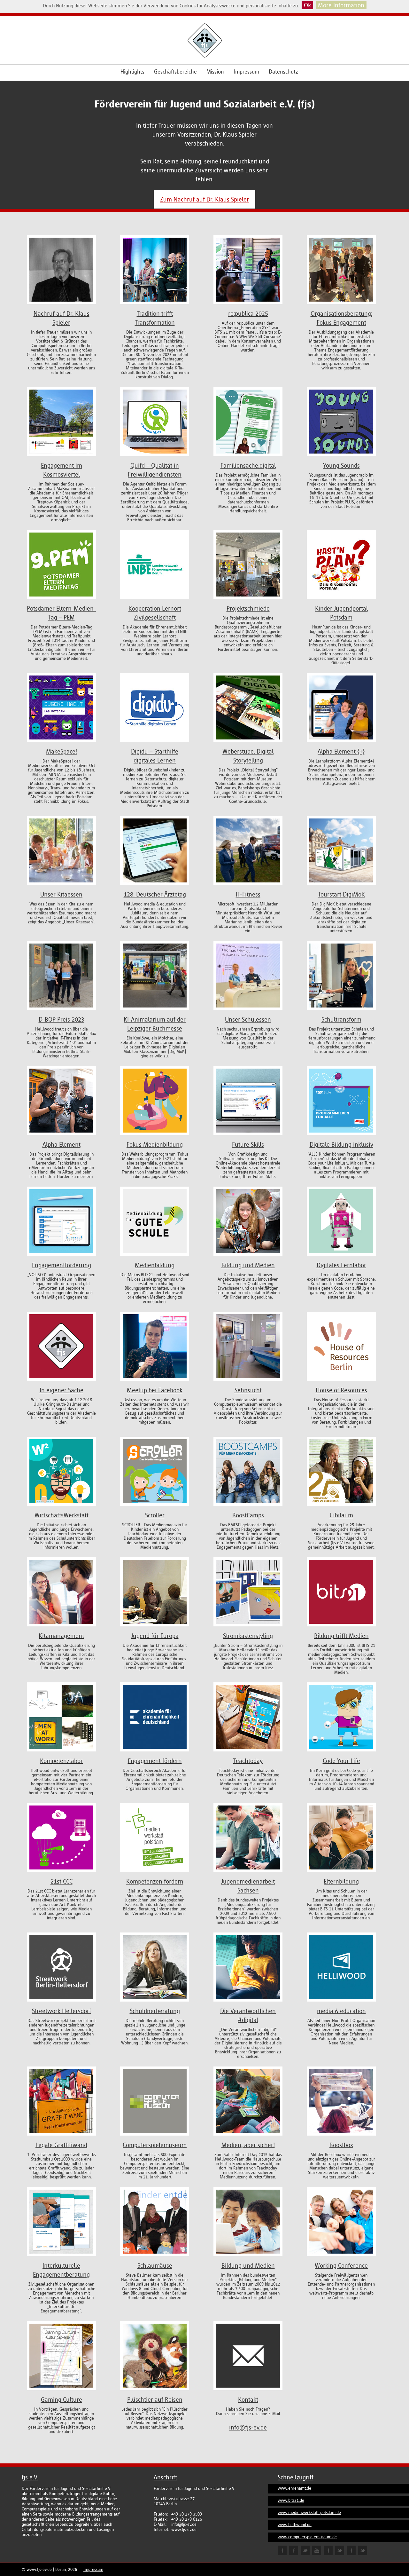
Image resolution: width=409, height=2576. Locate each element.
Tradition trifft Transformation (155, 318)
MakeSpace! (62, 751)
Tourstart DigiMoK (341, 894)
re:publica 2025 (248, 313)
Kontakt (248, 2399)
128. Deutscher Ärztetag (155, 894)
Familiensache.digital (248, 465)
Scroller (155, 1515)
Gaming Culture (62, 2399)
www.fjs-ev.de (39, 2569)
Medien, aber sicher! (248, 2145)
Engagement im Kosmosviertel (62, 470)
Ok (307, 5)
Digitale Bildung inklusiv (341, 1144)
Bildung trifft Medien (341, 1636)
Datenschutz (283, 72)
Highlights (132, 72)
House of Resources (341, 1390)
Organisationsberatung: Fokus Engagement (341, 318)
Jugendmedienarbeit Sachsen (248, 1886)
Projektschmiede (248, 608)
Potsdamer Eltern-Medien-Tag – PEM (61, 613)
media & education (341, 2011)
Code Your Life (341, 1761)
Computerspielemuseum (155, 2145)
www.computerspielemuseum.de (307, 2537)
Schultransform (341, 1019)
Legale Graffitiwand (61, 2145)
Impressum (246, 72)
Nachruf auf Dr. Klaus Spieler (62, 318)
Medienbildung (155, 1265)
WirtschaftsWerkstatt (62, 1515)
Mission (215, 72)
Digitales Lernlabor (341, 1265)
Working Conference (341, 2265)
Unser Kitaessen (61, 894)
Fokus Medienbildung (155, 1144)
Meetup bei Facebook (155, 1390)
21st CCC (62, 1881)
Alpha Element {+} (341, 751)
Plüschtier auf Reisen (155, 2399)
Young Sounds (341, 465)
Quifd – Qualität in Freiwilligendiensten (155, 470)
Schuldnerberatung (155, 2011)
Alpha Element (62, 1144)
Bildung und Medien (248, 1265)
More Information (341, 5)
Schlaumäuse (155, 2265)
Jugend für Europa (155, 1636)
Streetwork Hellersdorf (62, 2011)
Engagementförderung (62, 1265)
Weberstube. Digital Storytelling (248, 756)
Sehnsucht (248, 1390)
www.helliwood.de (295, 2525)
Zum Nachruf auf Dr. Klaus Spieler (204, 199)
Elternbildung (341, 1881)
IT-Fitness (248, 894)
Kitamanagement (61, 1636)
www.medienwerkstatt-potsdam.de (309, 2513)
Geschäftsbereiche (175, 72)
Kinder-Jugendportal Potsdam (341, 613)
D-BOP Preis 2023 (62, 1019)
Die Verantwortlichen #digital (248, 2015)
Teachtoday (248, 1761)
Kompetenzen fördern (155, 1881)
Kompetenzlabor (61, 1761)
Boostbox (341, 2145)
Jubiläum (341, 1515)
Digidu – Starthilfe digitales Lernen (155, 756)
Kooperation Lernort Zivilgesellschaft (155, 613)
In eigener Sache (62, 1390)
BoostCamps (248, 1515)
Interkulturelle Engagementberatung (61, 2270)
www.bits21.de (291, 2500)
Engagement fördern (155, 1761)
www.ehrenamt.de (294, 2488)
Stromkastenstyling (248, 1636)
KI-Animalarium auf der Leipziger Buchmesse (155, 1024)
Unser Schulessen (248, 1019)
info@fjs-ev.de (248, 2427)
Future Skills (248, 1144)
